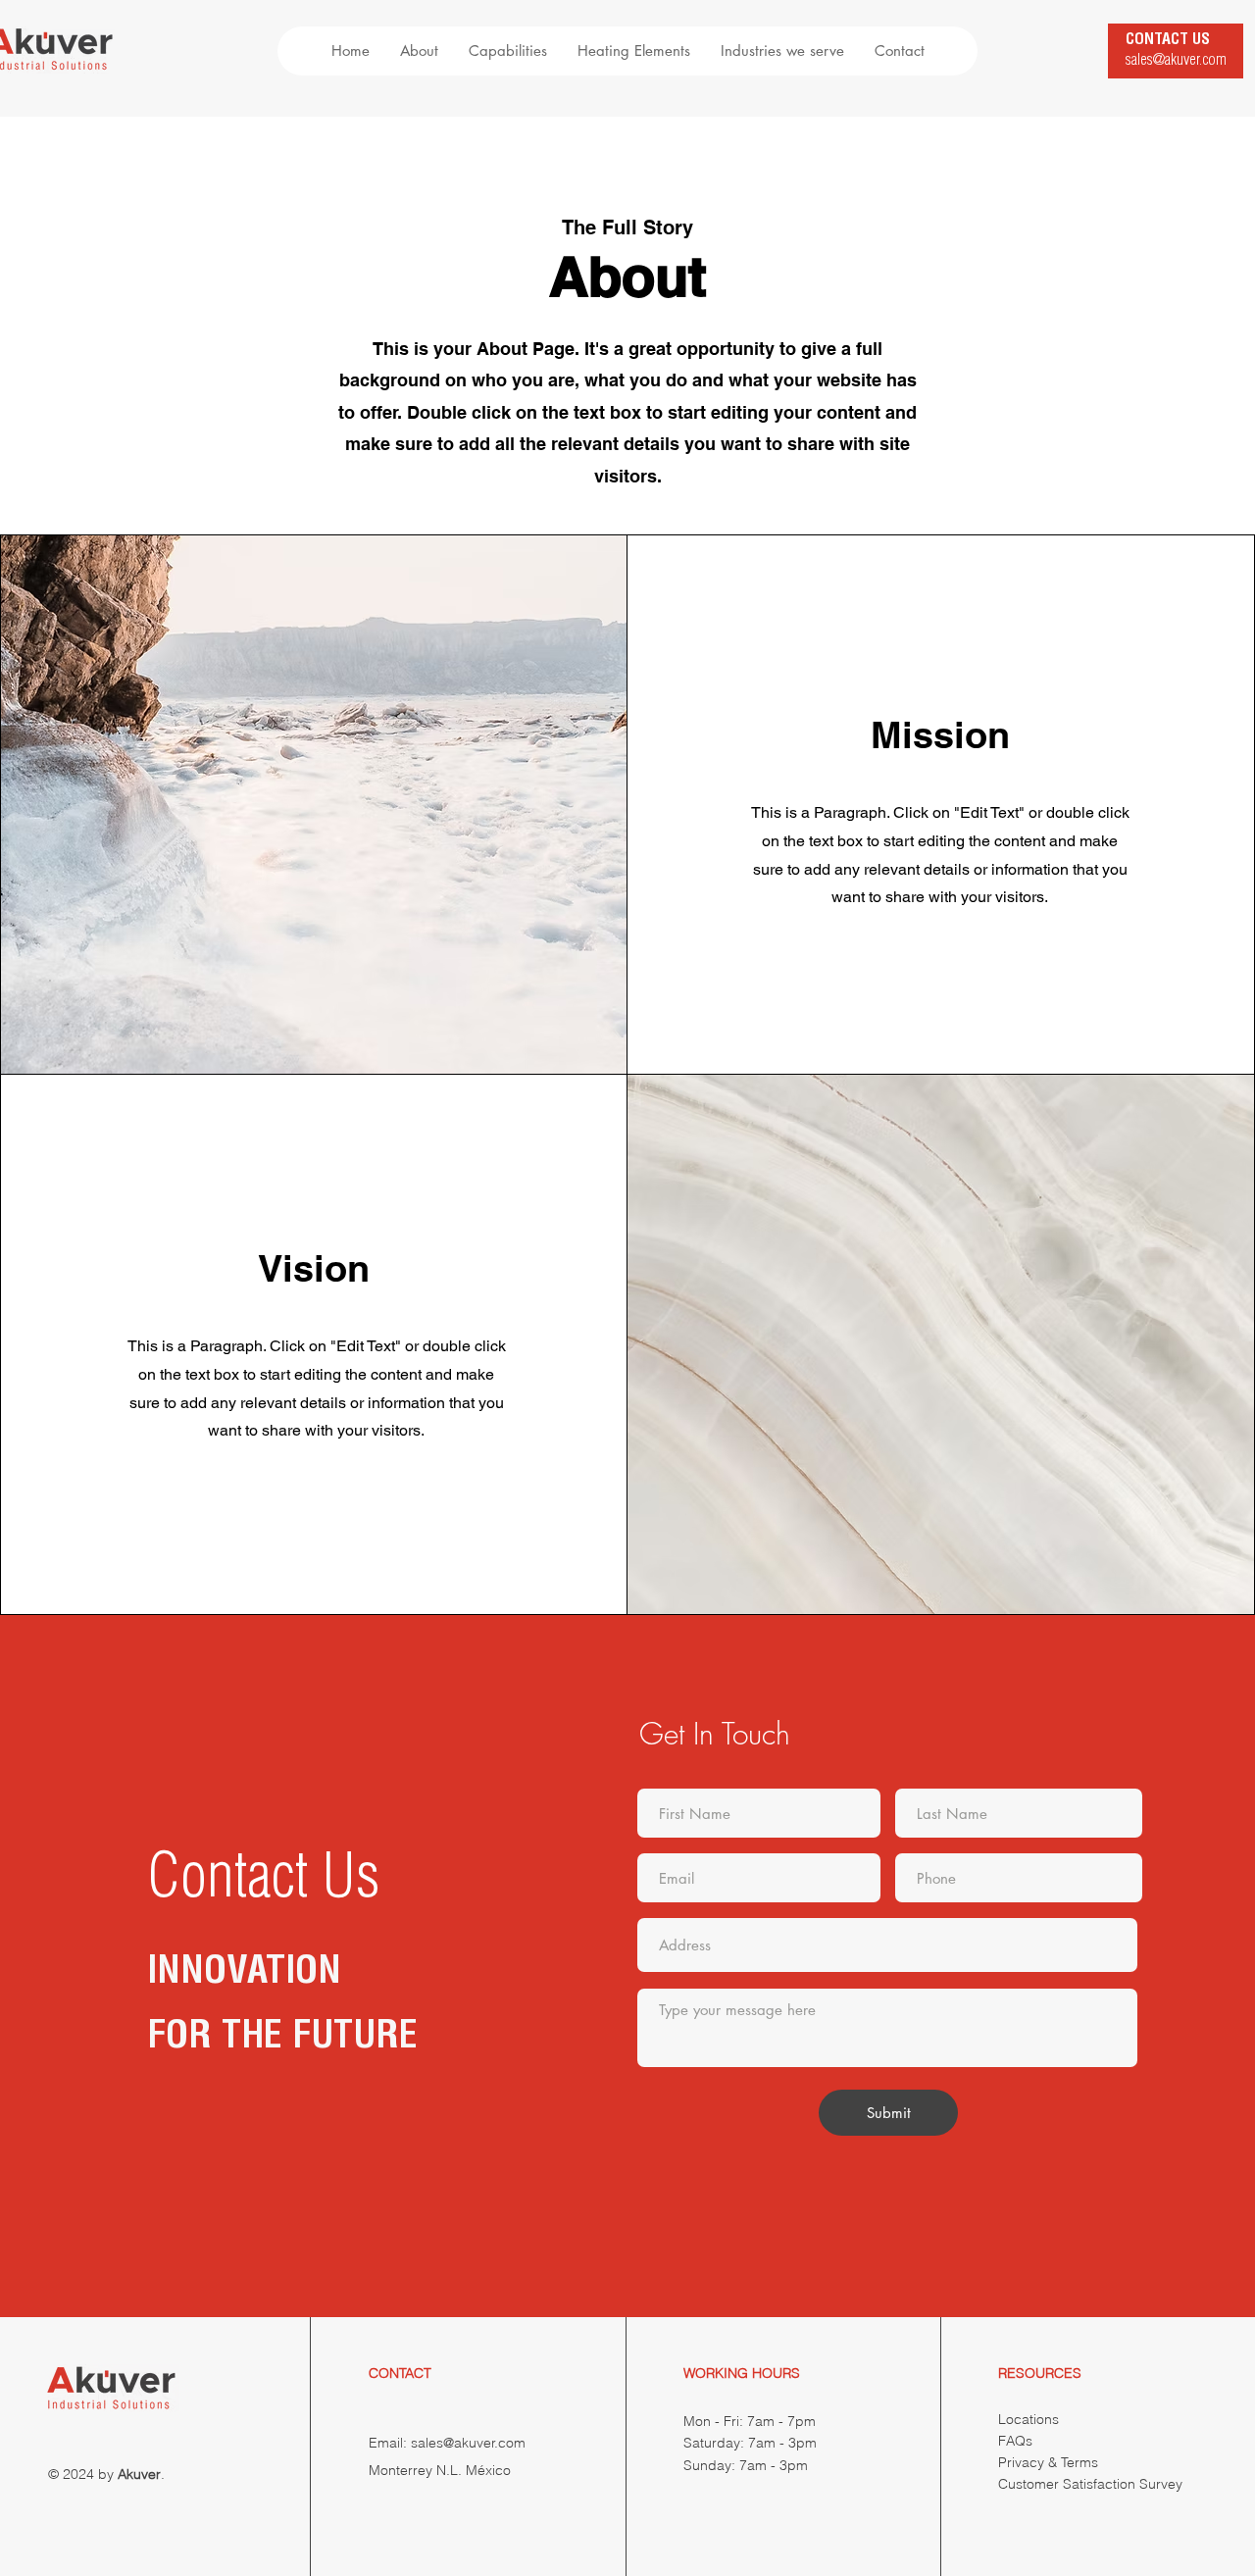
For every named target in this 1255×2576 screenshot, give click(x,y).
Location (1025, 2419)
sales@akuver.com (1176, 62)
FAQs (1015, 2441)
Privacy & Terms (1048, 2462)
